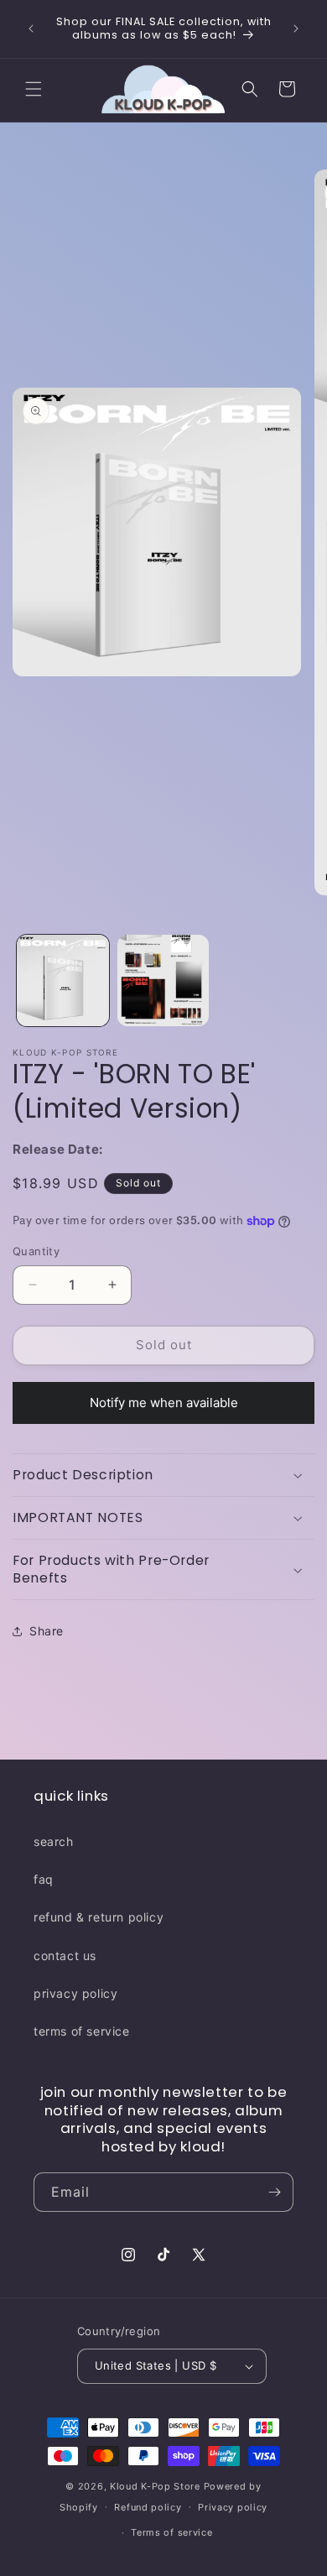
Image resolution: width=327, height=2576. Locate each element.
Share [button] (47, 1631)
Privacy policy (233, 2507)
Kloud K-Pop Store (155, 2486)
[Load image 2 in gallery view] (163, 981)
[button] (34, 89)
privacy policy (75, 1993)
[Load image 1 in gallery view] (63, 981)
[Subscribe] (274, 2192)
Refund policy (148, 2507)
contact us (65, 1955)
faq (44, 1879)
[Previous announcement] (31, 29)
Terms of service (171, 2532)
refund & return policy (99, 1917)
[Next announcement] (296, 29)
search (54, 1841)
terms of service (82, 2031)
